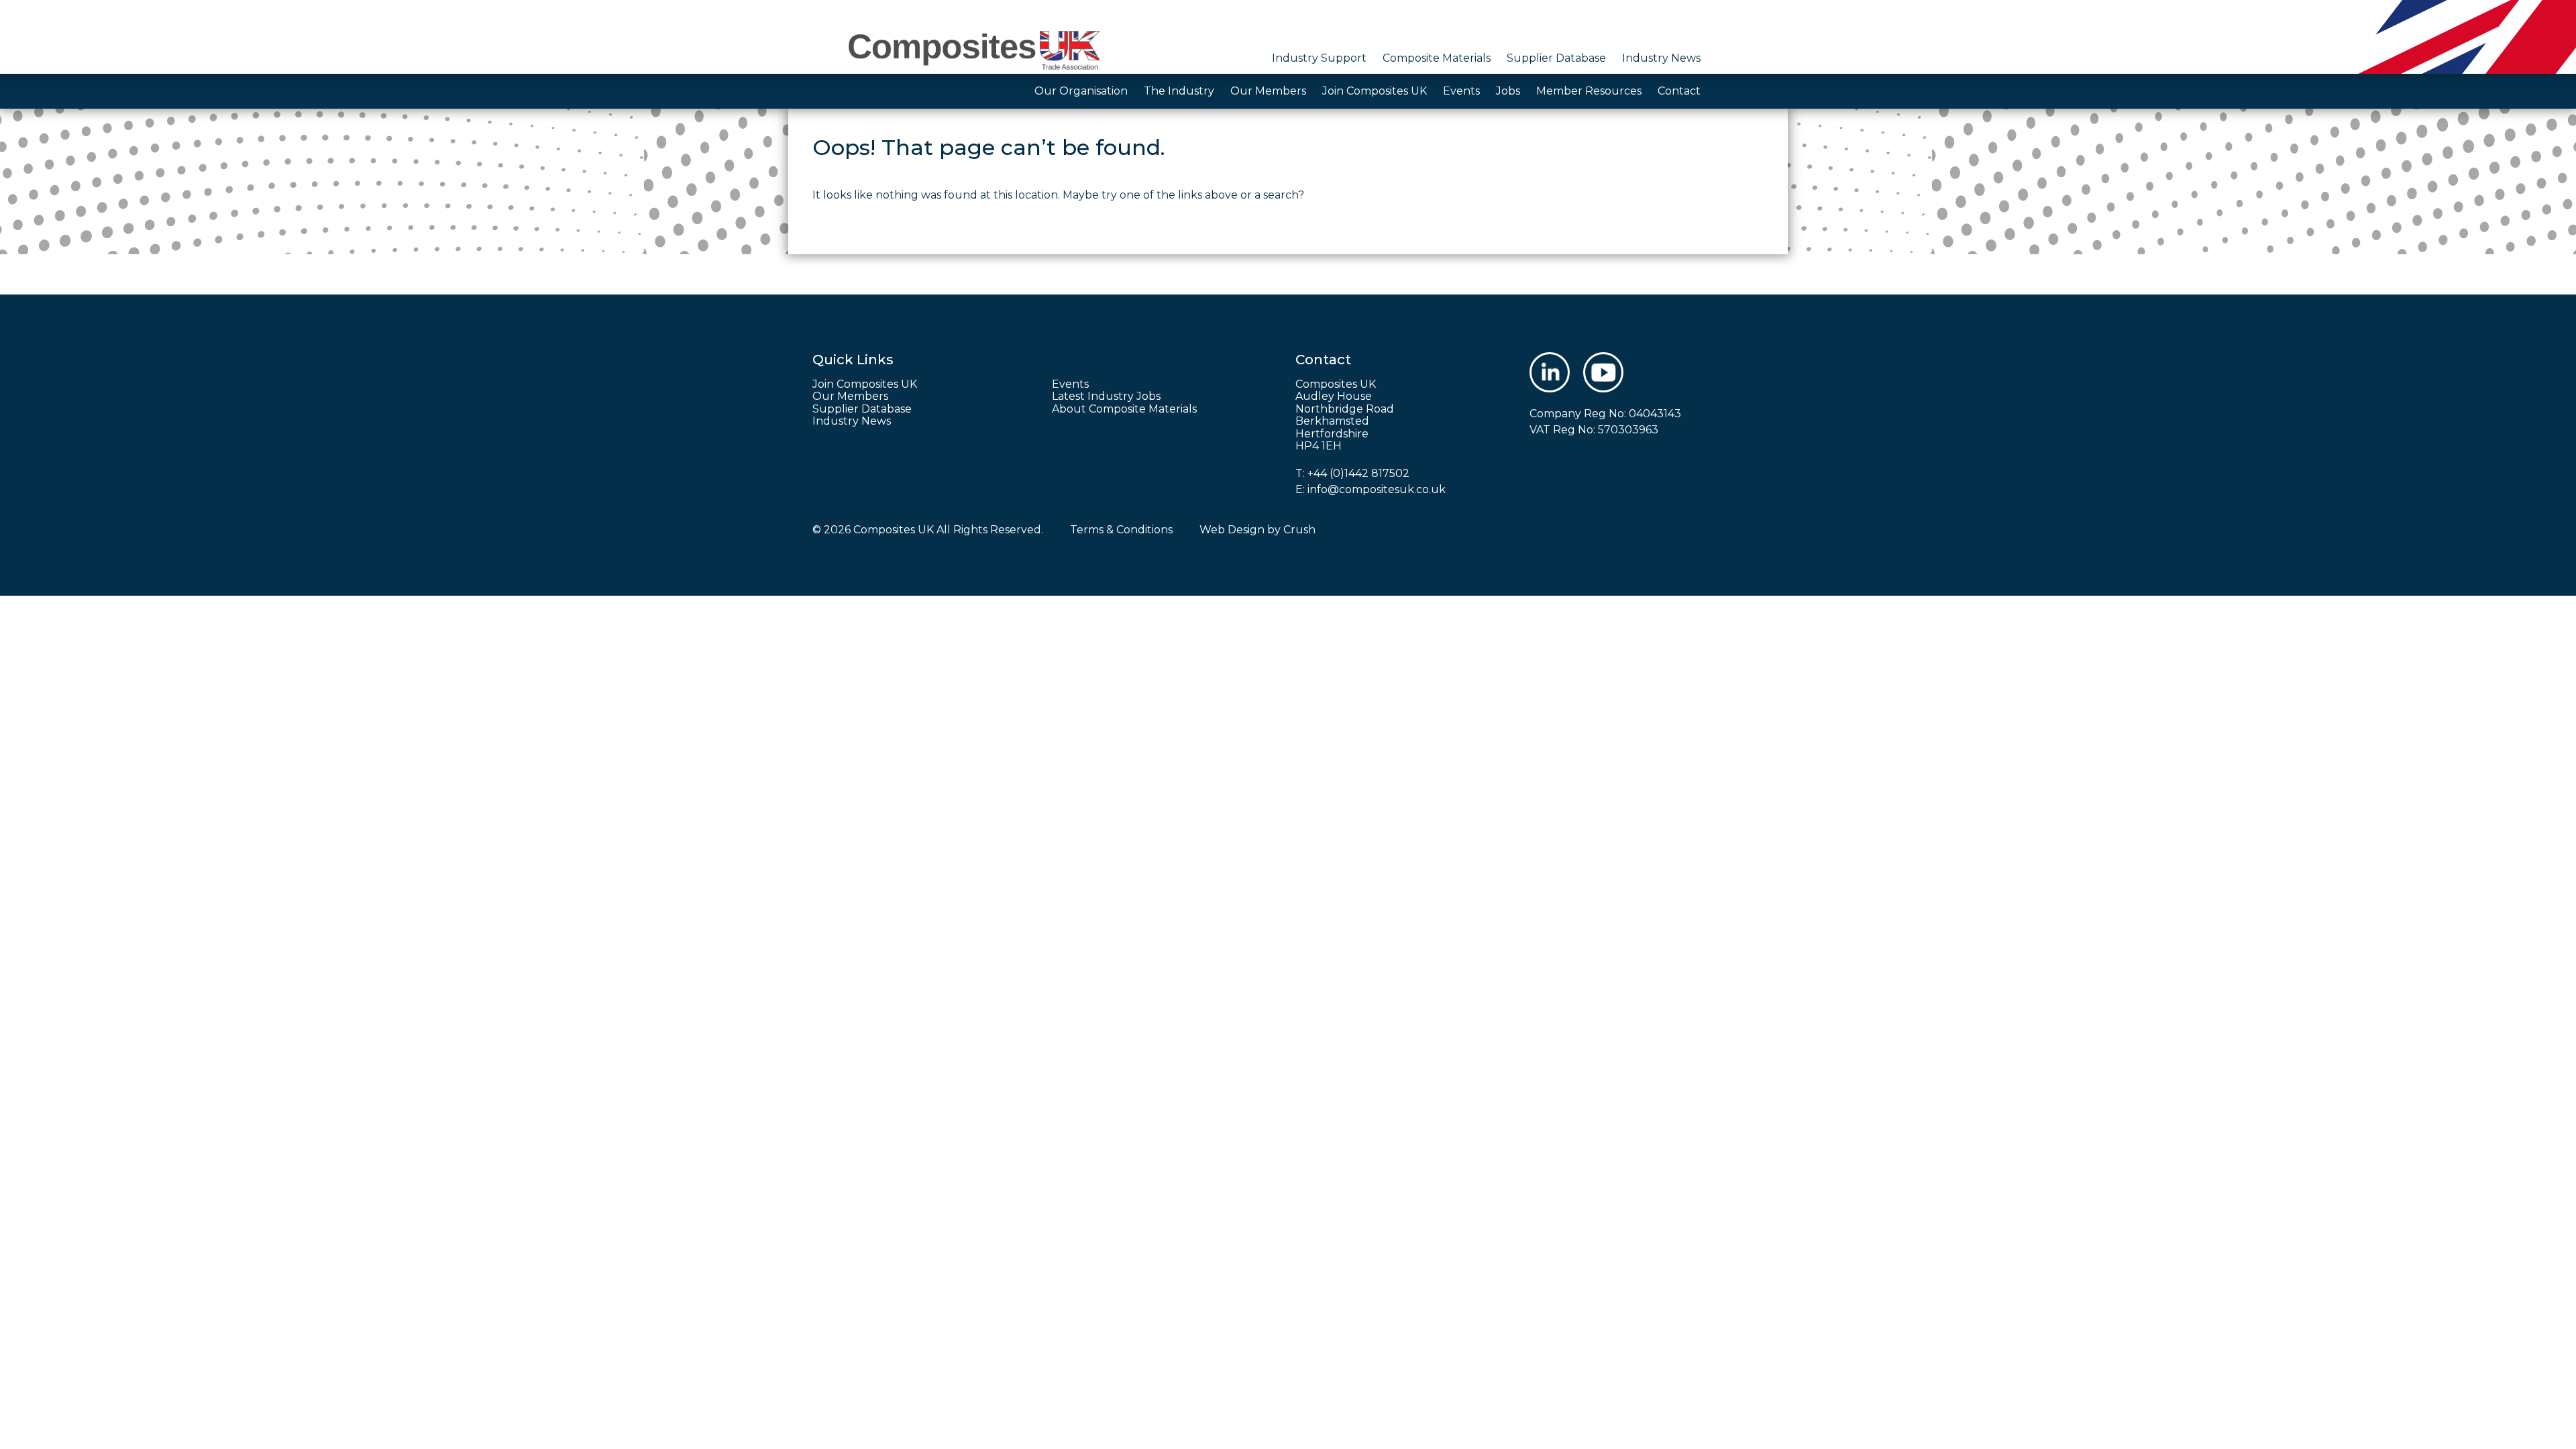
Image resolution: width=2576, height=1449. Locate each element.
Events (1461, 91)
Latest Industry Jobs (1106, 396)
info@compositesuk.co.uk (1377, 489)
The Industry (1179, 91)
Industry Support (1319, 58)
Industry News (1661, 58)
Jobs (1508, 91)
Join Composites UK (1375, 91)
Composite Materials (1437, 58)
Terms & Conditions (1121, 530)
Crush (1299, 530)
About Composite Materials (1124, 409)
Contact (1679, 91)
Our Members (1268, 91)
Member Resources (1589, 91)
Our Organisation (1081, 91)
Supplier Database (1556, 58)
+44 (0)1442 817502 (1358, 473)
